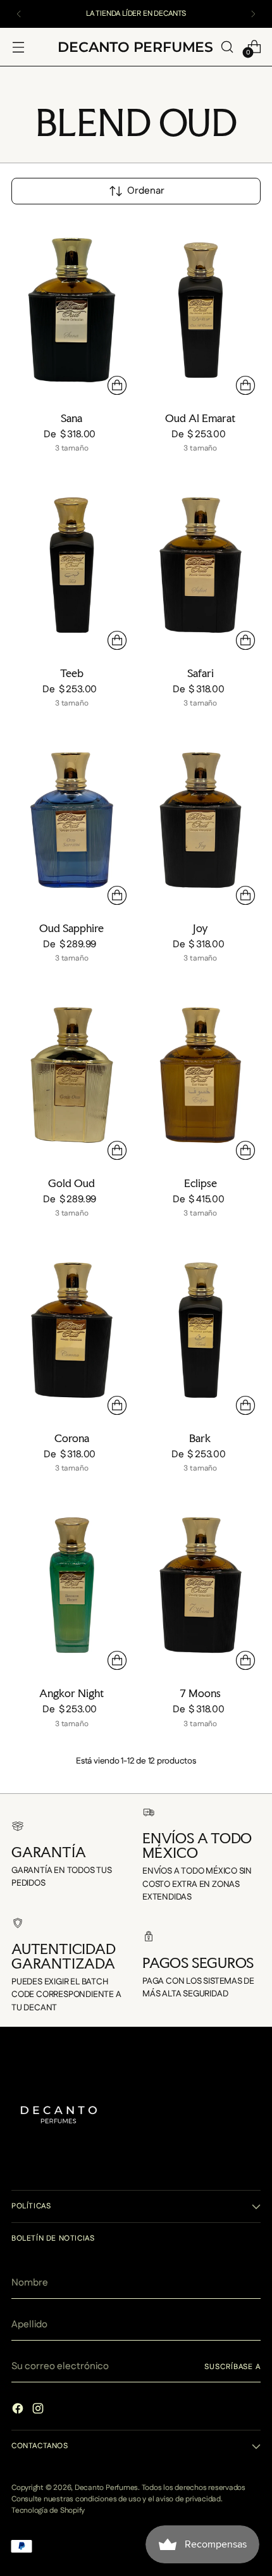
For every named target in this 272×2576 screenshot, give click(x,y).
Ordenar (146, 191)
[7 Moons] (201, 1585)
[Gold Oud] (72, 1075)
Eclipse (201, 1183)
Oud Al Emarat (200, 418)
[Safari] (201, 565)
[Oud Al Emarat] (201, 310)
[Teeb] (72, 565)
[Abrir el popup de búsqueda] (227, 47)
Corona (72, 1438)
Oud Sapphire (71, 928)
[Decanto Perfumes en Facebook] (19, 2411)
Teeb (72, 673)
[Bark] (201, 1330)
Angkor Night (71, 1693)
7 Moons (200, 1693)
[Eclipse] (201, 1075)
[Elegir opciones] (117, 385)
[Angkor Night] (72, 1585)
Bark (200, 1438)
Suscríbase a (232, 2367)
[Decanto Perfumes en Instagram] (39, 2411)
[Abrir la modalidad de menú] (18, 47)
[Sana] (72, 310)
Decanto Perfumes (106, 2488)
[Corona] (72, 1330)
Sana (71, 418)
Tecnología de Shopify (48, 2511)
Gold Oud (71, 1183)
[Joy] (201, 820)
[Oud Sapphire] (72, 820)
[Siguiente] (253, 14)
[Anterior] (19, 14)
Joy (201, 928)
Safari (201, 673)
